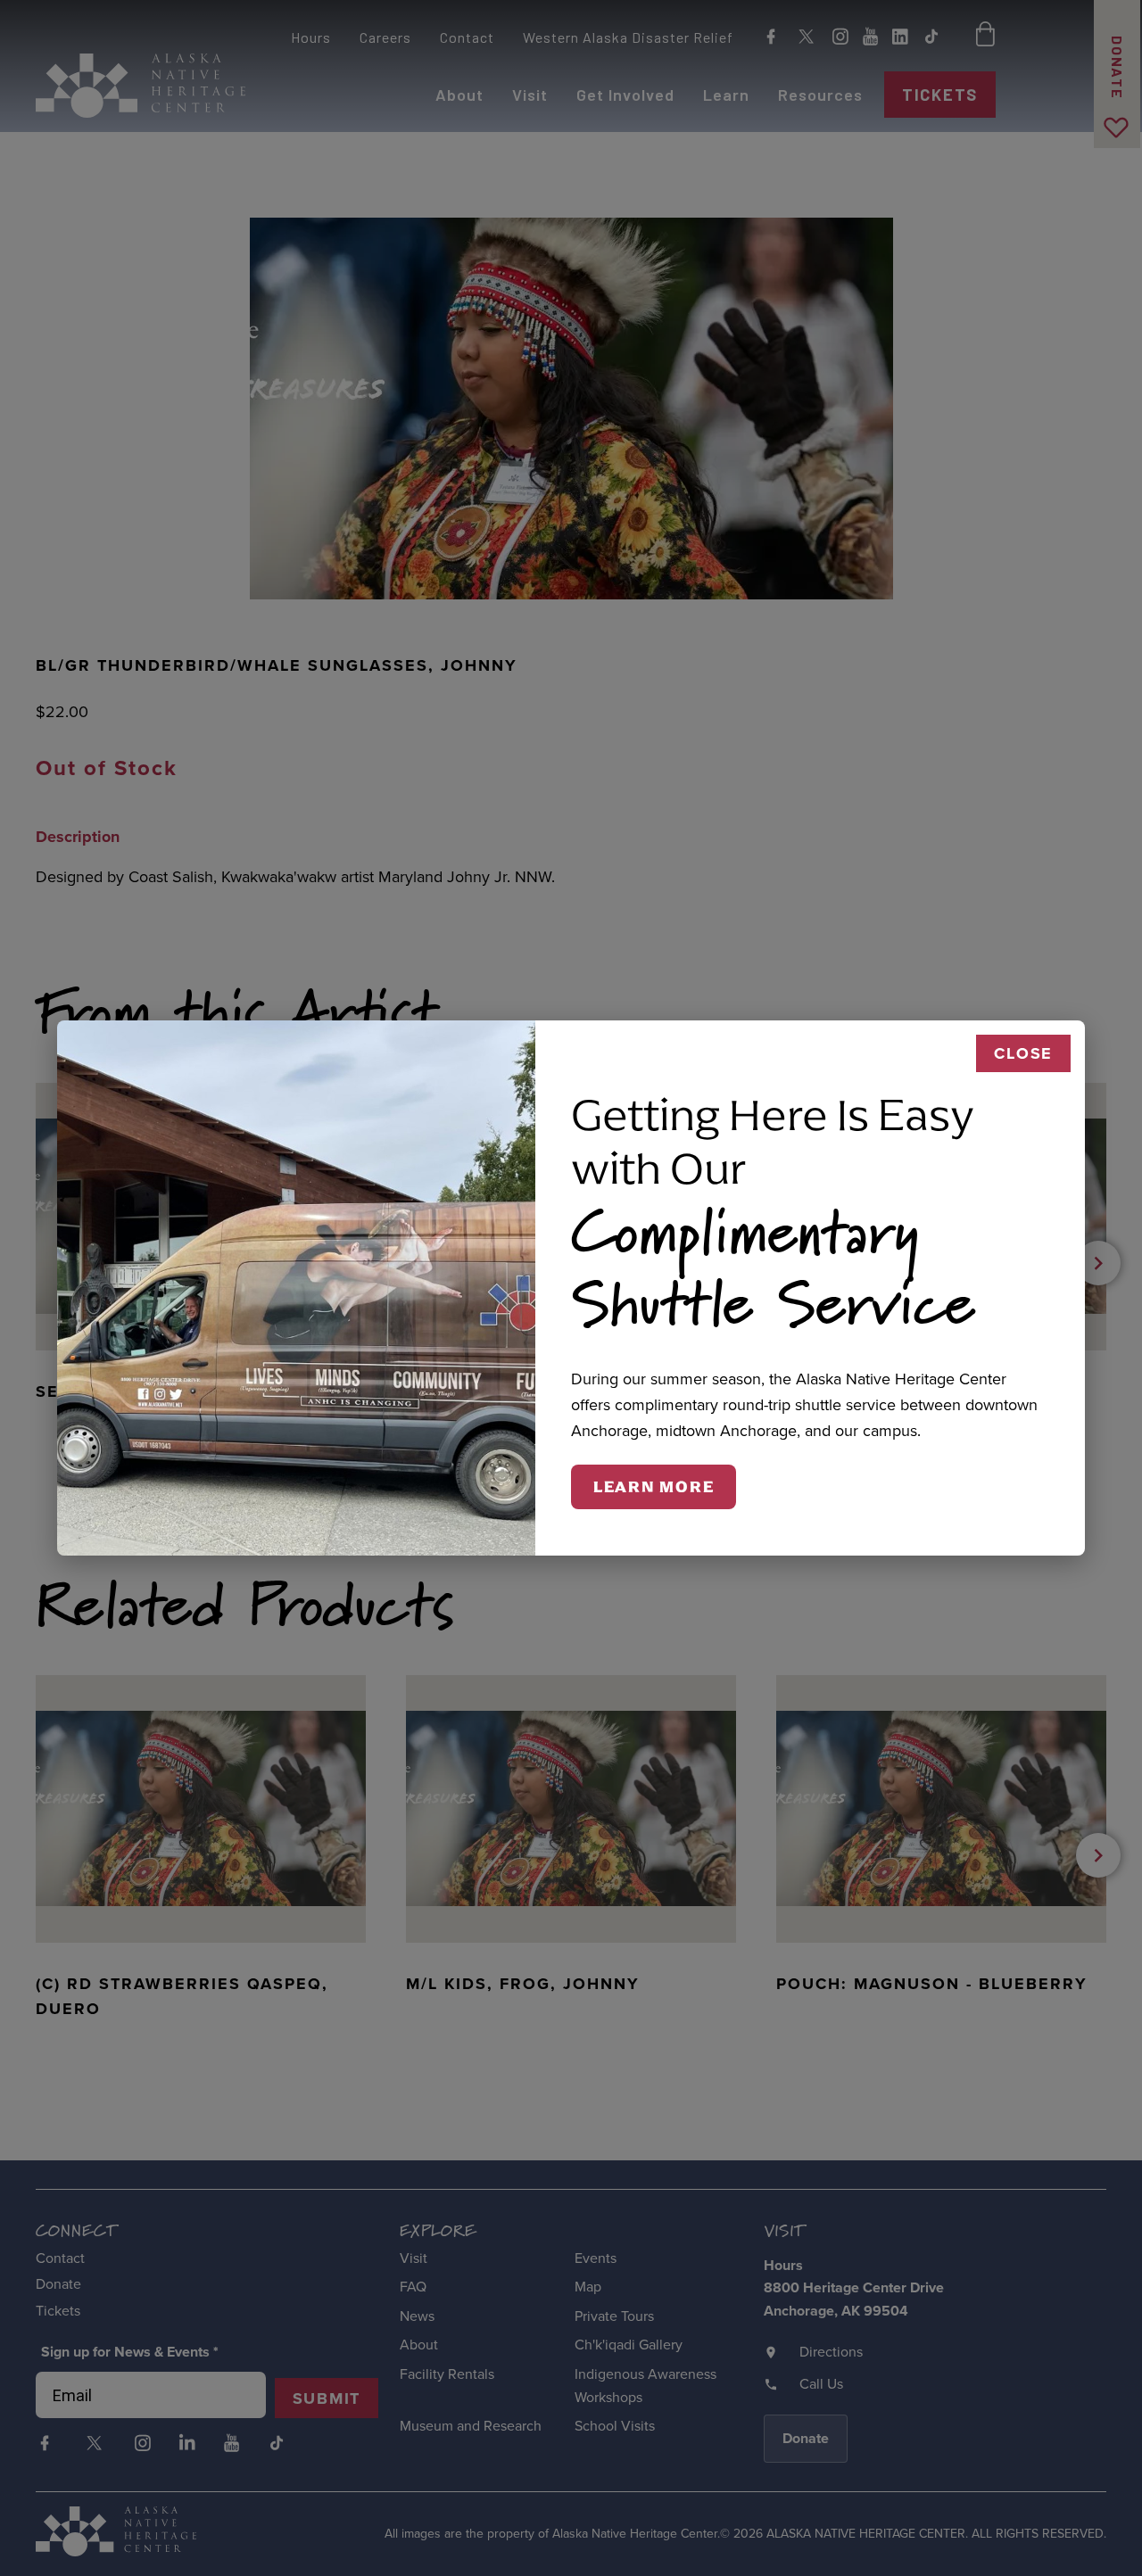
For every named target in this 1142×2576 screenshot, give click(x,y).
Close (1023, 1053)
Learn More (654, 1487)
